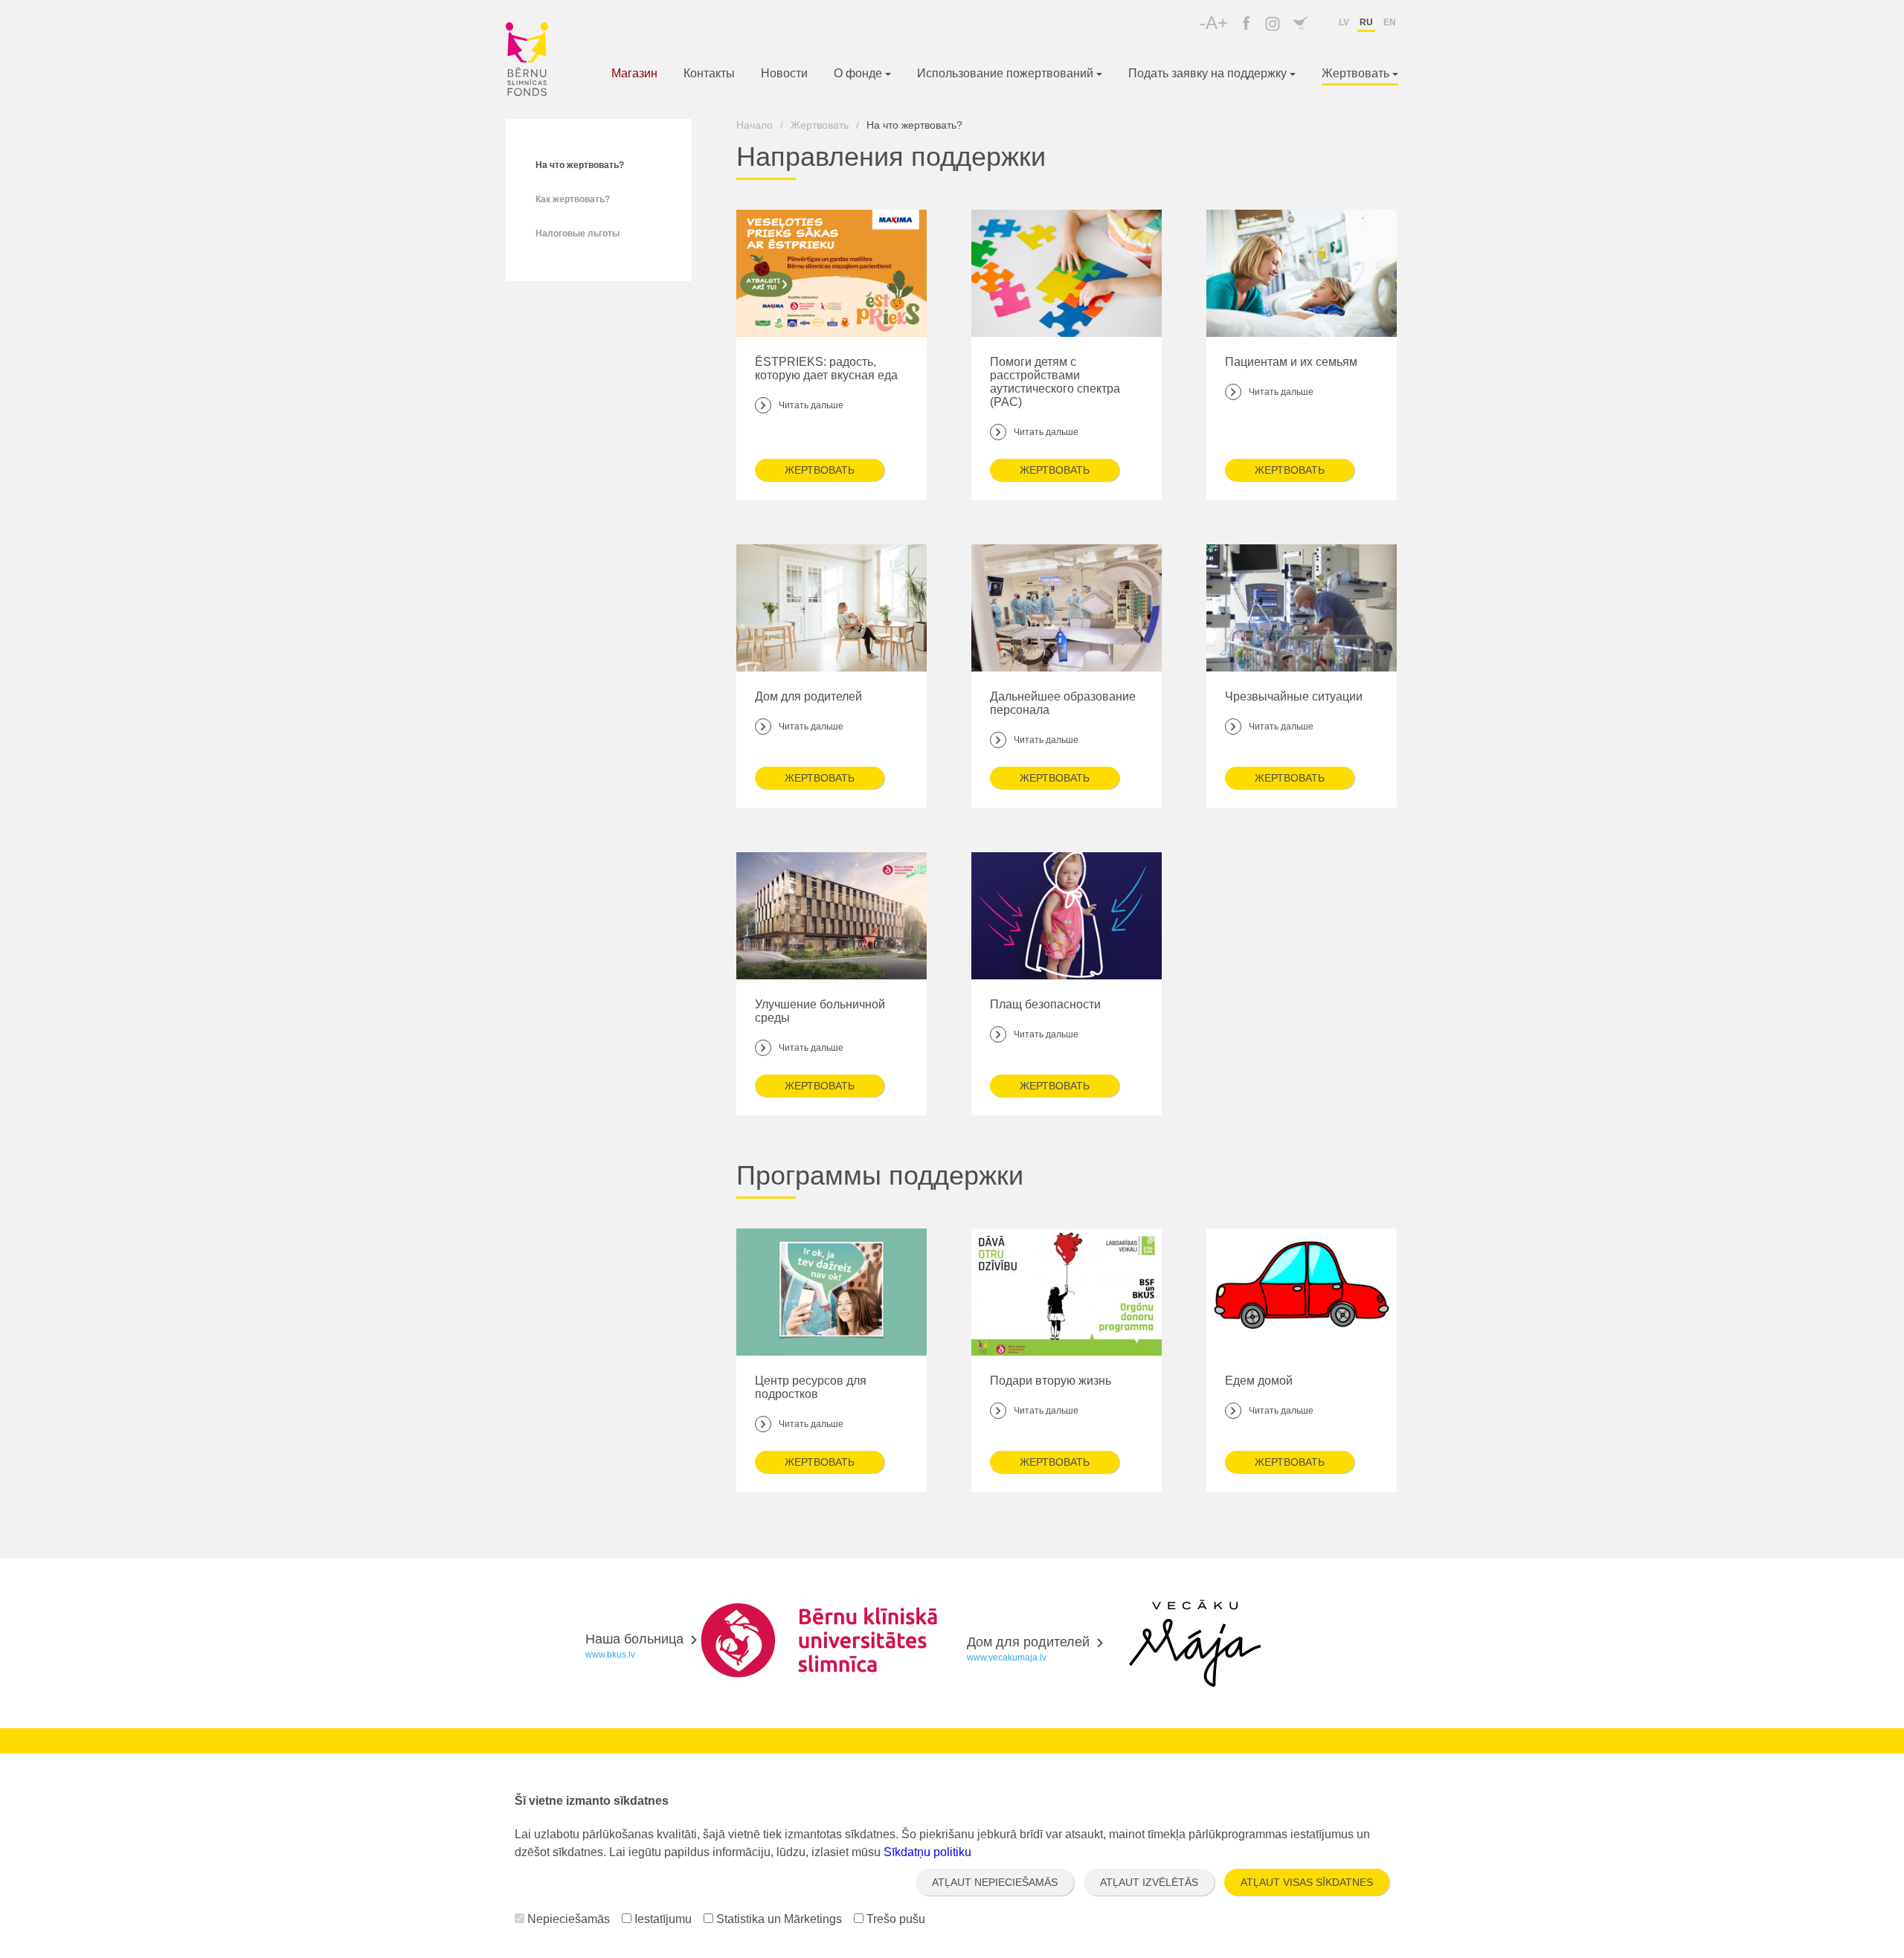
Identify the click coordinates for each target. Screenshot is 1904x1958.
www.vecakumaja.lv (1007, 1658)
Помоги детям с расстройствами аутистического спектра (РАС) (1055, 396)
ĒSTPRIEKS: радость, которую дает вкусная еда (826, 383)
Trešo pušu (894, 1919)
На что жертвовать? (580, 165)
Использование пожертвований (1007, 73)
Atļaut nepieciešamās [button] (995, 1882)
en (1390, 22)
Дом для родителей (808, 711)
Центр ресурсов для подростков (811, 1402)
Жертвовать (1357, 73)
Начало (755, 125)
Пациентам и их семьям (1291, 376)
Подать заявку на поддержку (1209, 73)
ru (1366, 22)
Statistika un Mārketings (778, 1919)
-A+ (1214, 23)
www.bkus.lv (610, 1655)
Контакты (709, 73)
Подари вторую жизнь (1051, 1395)
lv (1344, 22)
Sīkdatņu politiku (927, 1852)
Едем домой (1269, 1395)
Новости (784, 73)
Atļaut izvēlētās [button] (1149, 1882)
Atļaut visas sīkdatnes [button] (1307, 1882)
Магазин (634, 73)
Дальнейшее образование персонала (1063, 718)
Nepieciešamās (567, 1919)
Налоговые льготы (578, 234)
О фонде (859, 73)
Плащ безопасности (1045, 1019)
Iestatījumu (662, 1919)
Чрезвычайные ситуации (1294, 711)
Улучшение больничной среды (820, 1025)
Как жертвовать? (573, 199)
